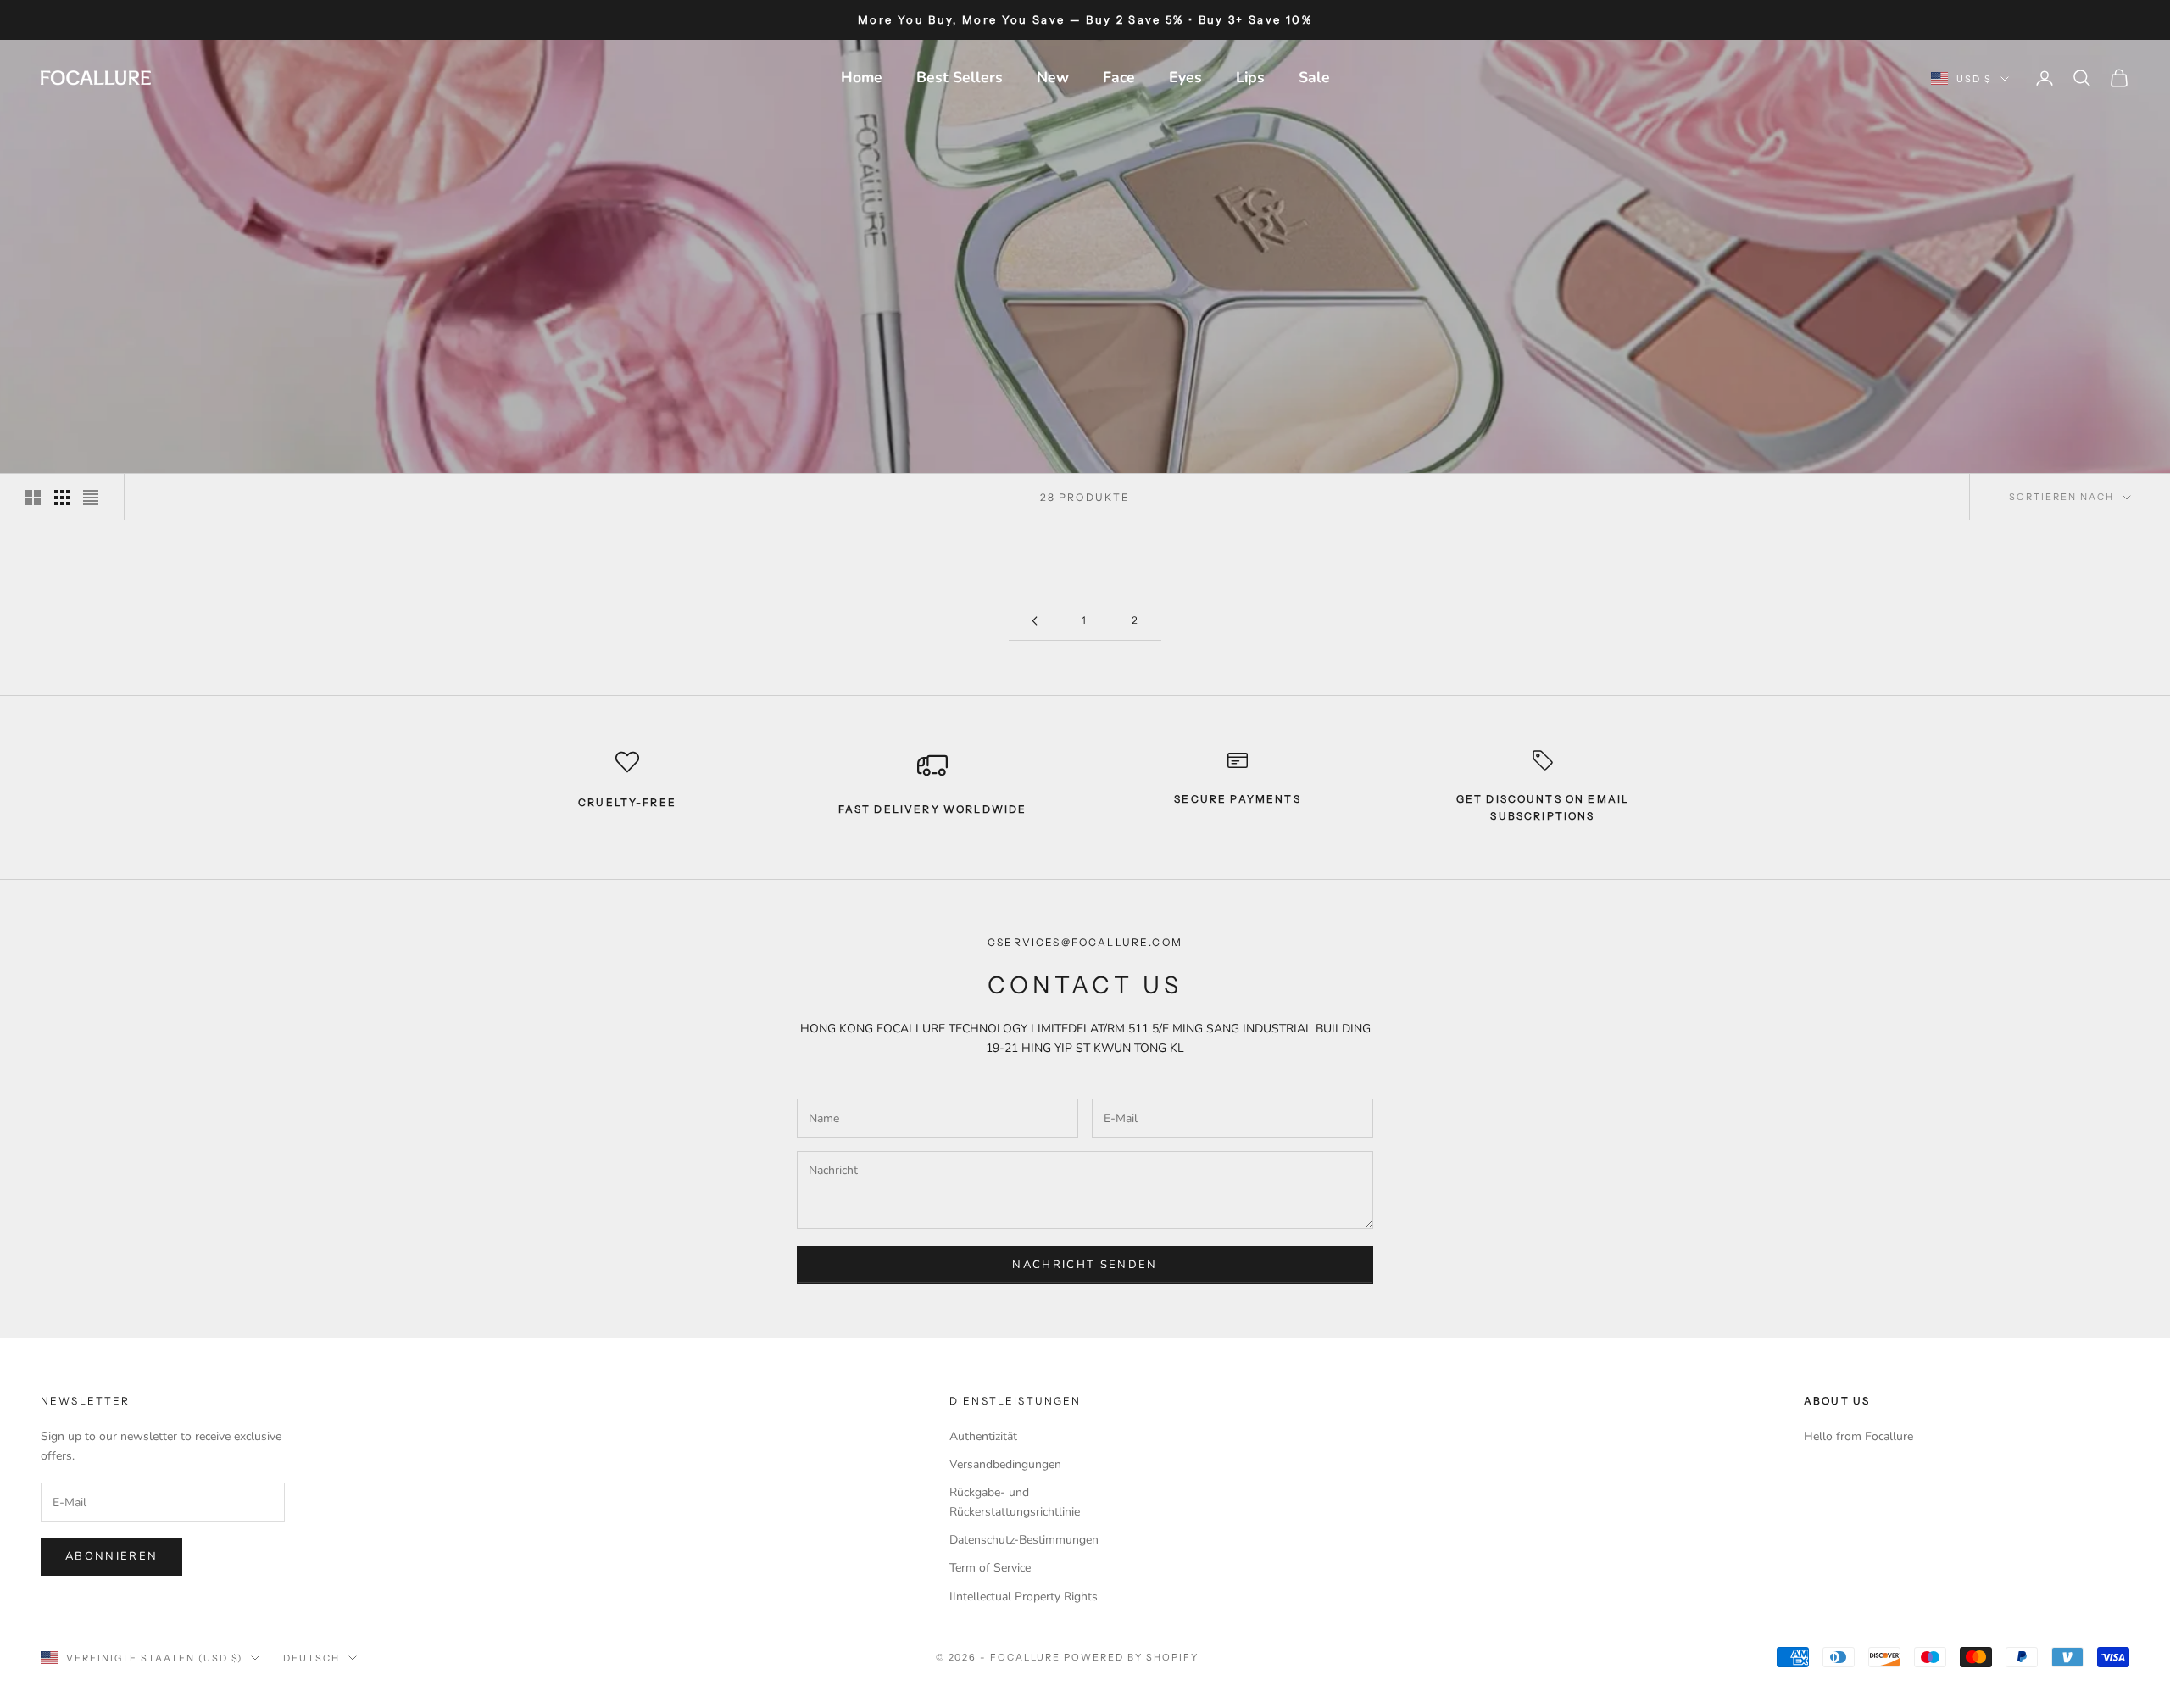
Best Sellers (960, 77)
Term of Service (990, 1568)
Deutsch (312, 1658)
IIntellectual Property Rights (1024, 1597)
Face (1119, 77)
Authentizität (983, 1436)
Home (862, 77)
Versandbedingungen (1005, 1464)
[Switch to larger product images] (33, 498)
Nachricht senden (1085, 1265)
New (1053, 77)
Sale (1314, 77)
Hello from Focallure (1858, 1436)
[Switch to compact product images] (91, 498)
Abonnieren (111, 1556)
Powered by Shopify (1131, 1657)
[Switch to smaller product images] (62, 498)
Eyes (1185, 77)
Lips (1250, 77)
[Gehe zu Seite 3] (1034, 621)
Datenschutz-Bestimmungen (1024, 1540)
